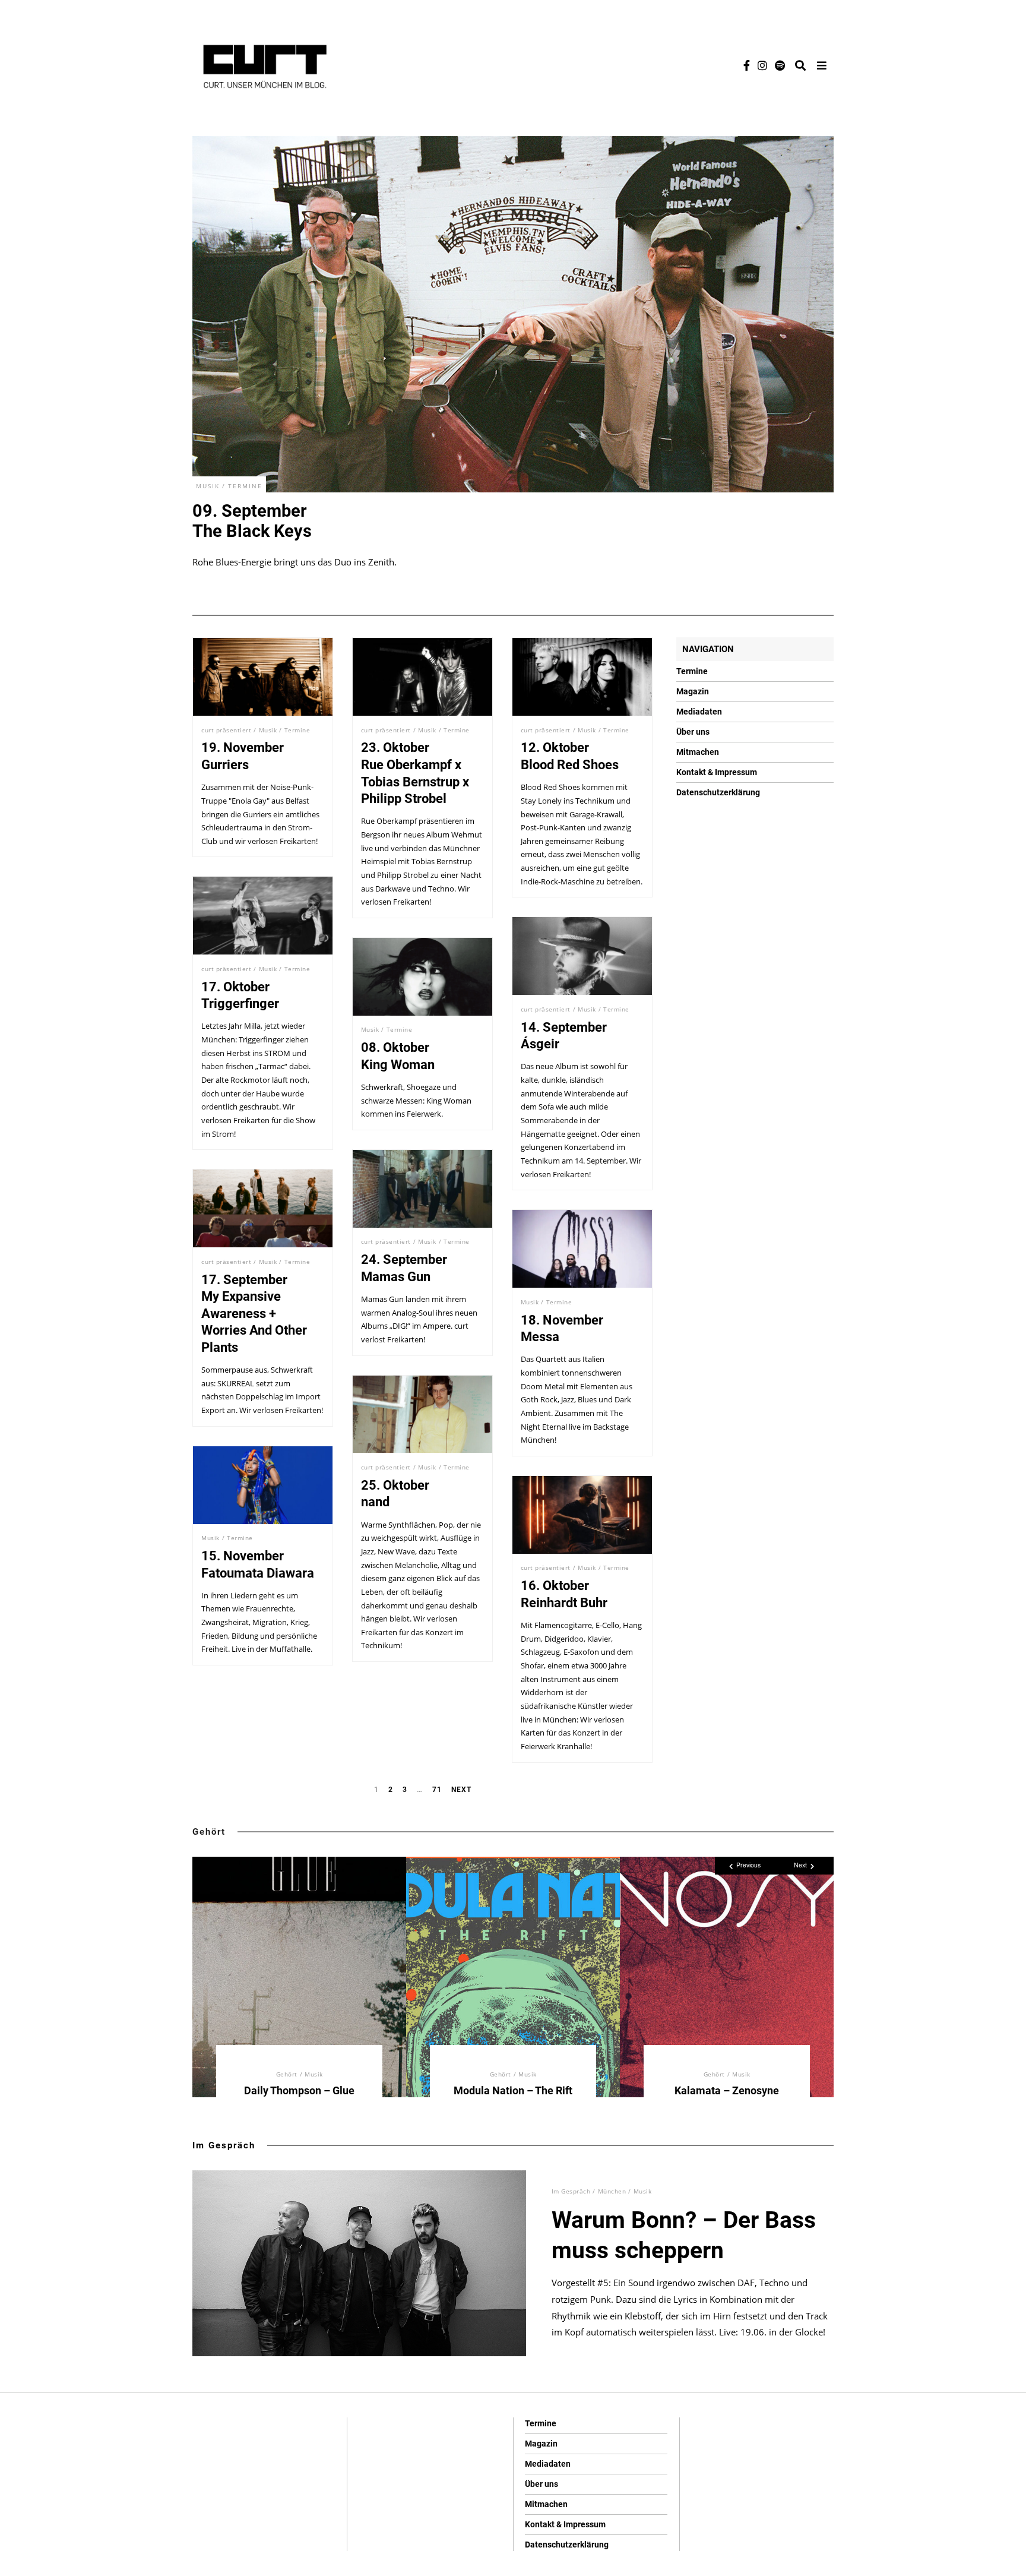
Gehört (209, 1832)
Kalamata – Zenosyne (727, 2090)
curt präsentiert (226, 730)
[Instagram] (762, 65)
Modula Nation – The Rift (513, 2090)
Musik (208, 486)
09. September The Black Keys (252, 521)
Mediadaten (699, 712)
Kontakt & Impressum (717, 772)
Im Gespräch (224, 2145)
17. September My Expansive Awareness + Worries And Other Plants (254, 1314)
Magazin (693, 691)
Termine (245, 486)
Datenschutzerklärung (718, 792)
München (612, 2191)
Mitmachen (698, 752)
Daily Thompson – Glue (299, 2090)
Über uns (693, 732)
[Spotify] (780, 65)
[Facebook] (747, 65)
